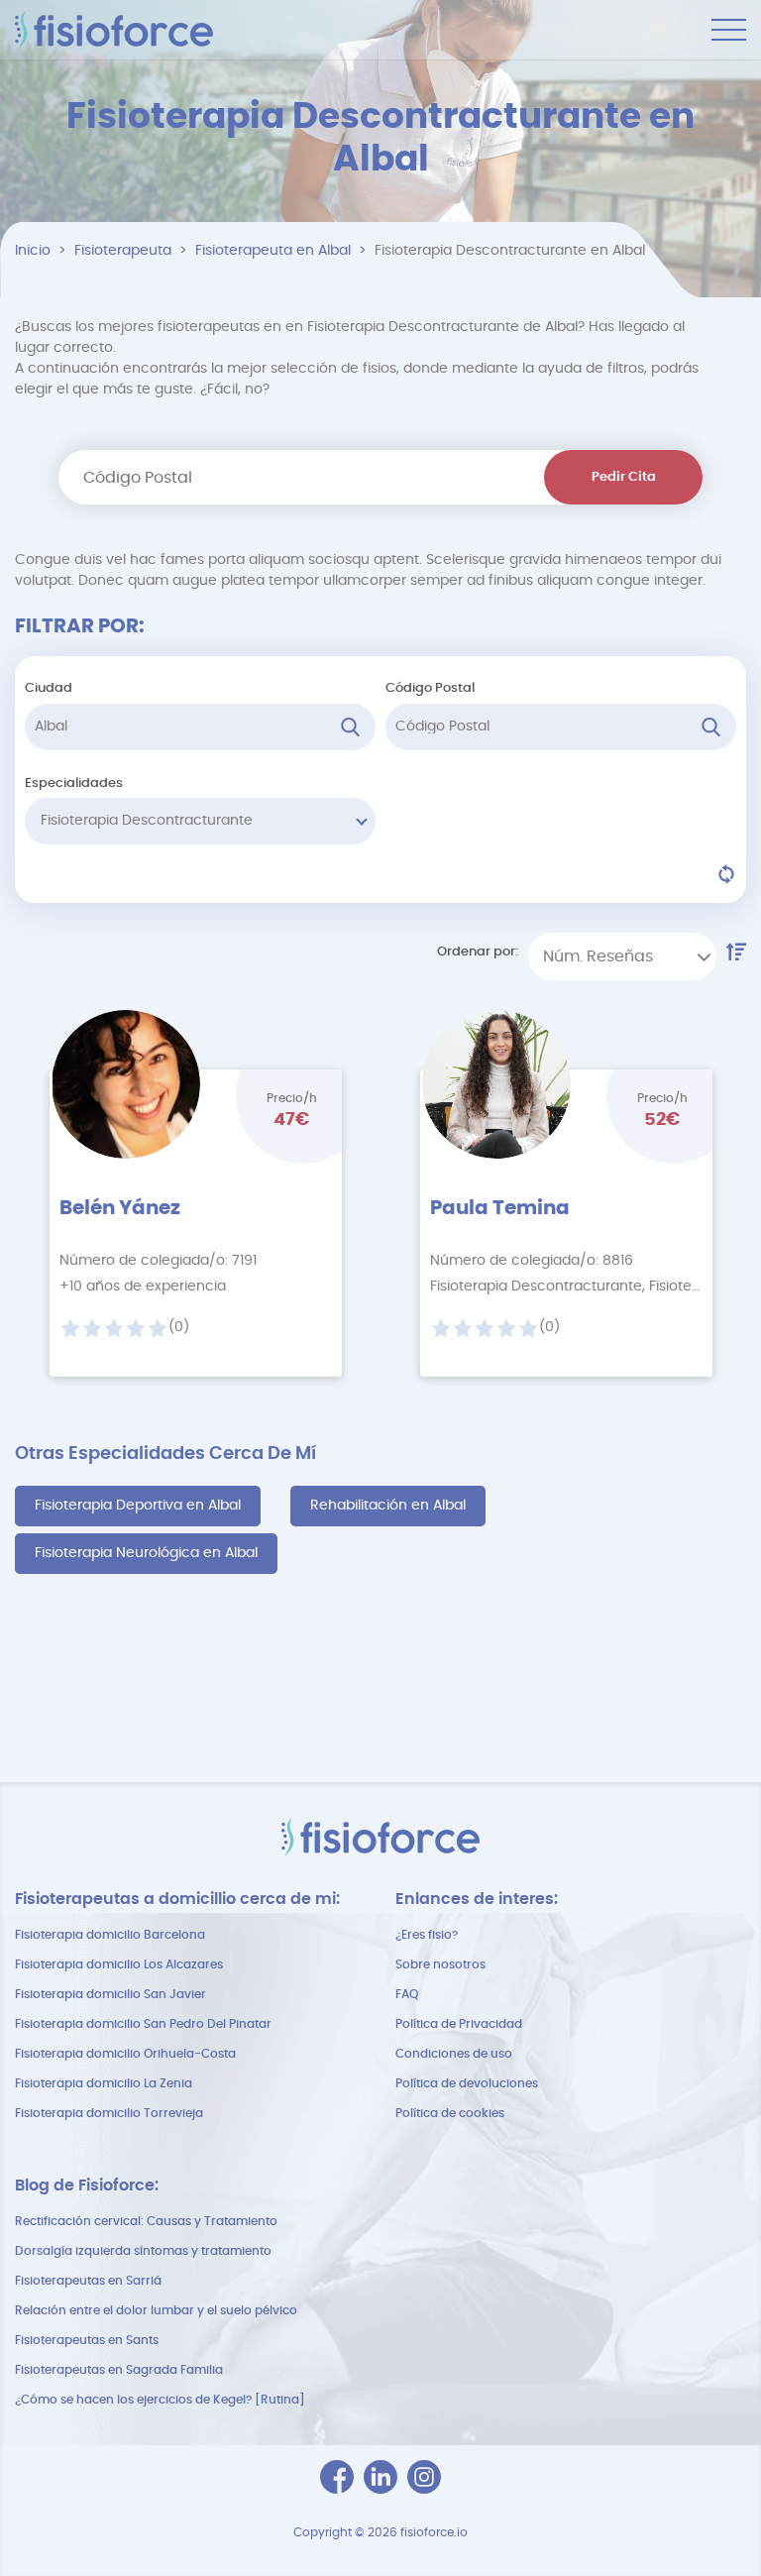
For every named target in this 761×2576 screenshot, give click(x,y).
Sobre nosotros (440, 1964)
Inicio (33, 251)
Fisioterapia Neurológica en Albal (146, 1553)
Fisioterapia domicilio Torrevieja (109, 2113)
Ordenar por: (478, 952)
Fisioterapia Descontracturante (147, 821)
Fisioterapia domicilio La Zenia (104, 2083)
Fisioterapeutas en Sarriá (88, 2281)
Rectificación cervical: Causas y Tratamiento (146, 2221)
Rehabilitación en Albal (388, 1506)
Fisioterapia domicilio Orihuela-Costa (125, 2054)
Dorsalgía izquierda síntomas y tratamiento (143, 2251)
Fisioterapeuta (123, 251)
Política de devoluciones (467, 2083)
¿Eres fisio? (427, 1935)
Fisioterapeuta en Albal (273, 251)
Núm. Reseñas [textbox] (598, 956)
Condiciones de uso (454, 2054)
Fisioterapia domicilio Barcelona (110, 1935)
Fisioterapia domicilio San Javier (110, 1994)
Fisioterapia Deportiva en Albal (138, 1506)
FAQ (407, 1994)
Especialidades (74, 784)
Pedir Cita (624, 477)
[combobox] (622, 956)
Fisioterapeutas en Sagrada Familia (119, 2370)
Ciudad (49, 688)
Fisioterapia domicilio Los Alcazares (119, 1964)
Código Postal (430, 688)
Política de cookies (450, 2113)
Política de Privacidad (459, 2024)
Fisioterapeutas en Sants (87, 2340)
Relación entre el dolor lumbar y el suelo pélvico (156, 2310)
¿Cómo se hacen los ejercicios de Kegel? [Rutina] (160, 2400)
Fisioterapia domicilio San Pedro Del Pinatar (143, 2024)
